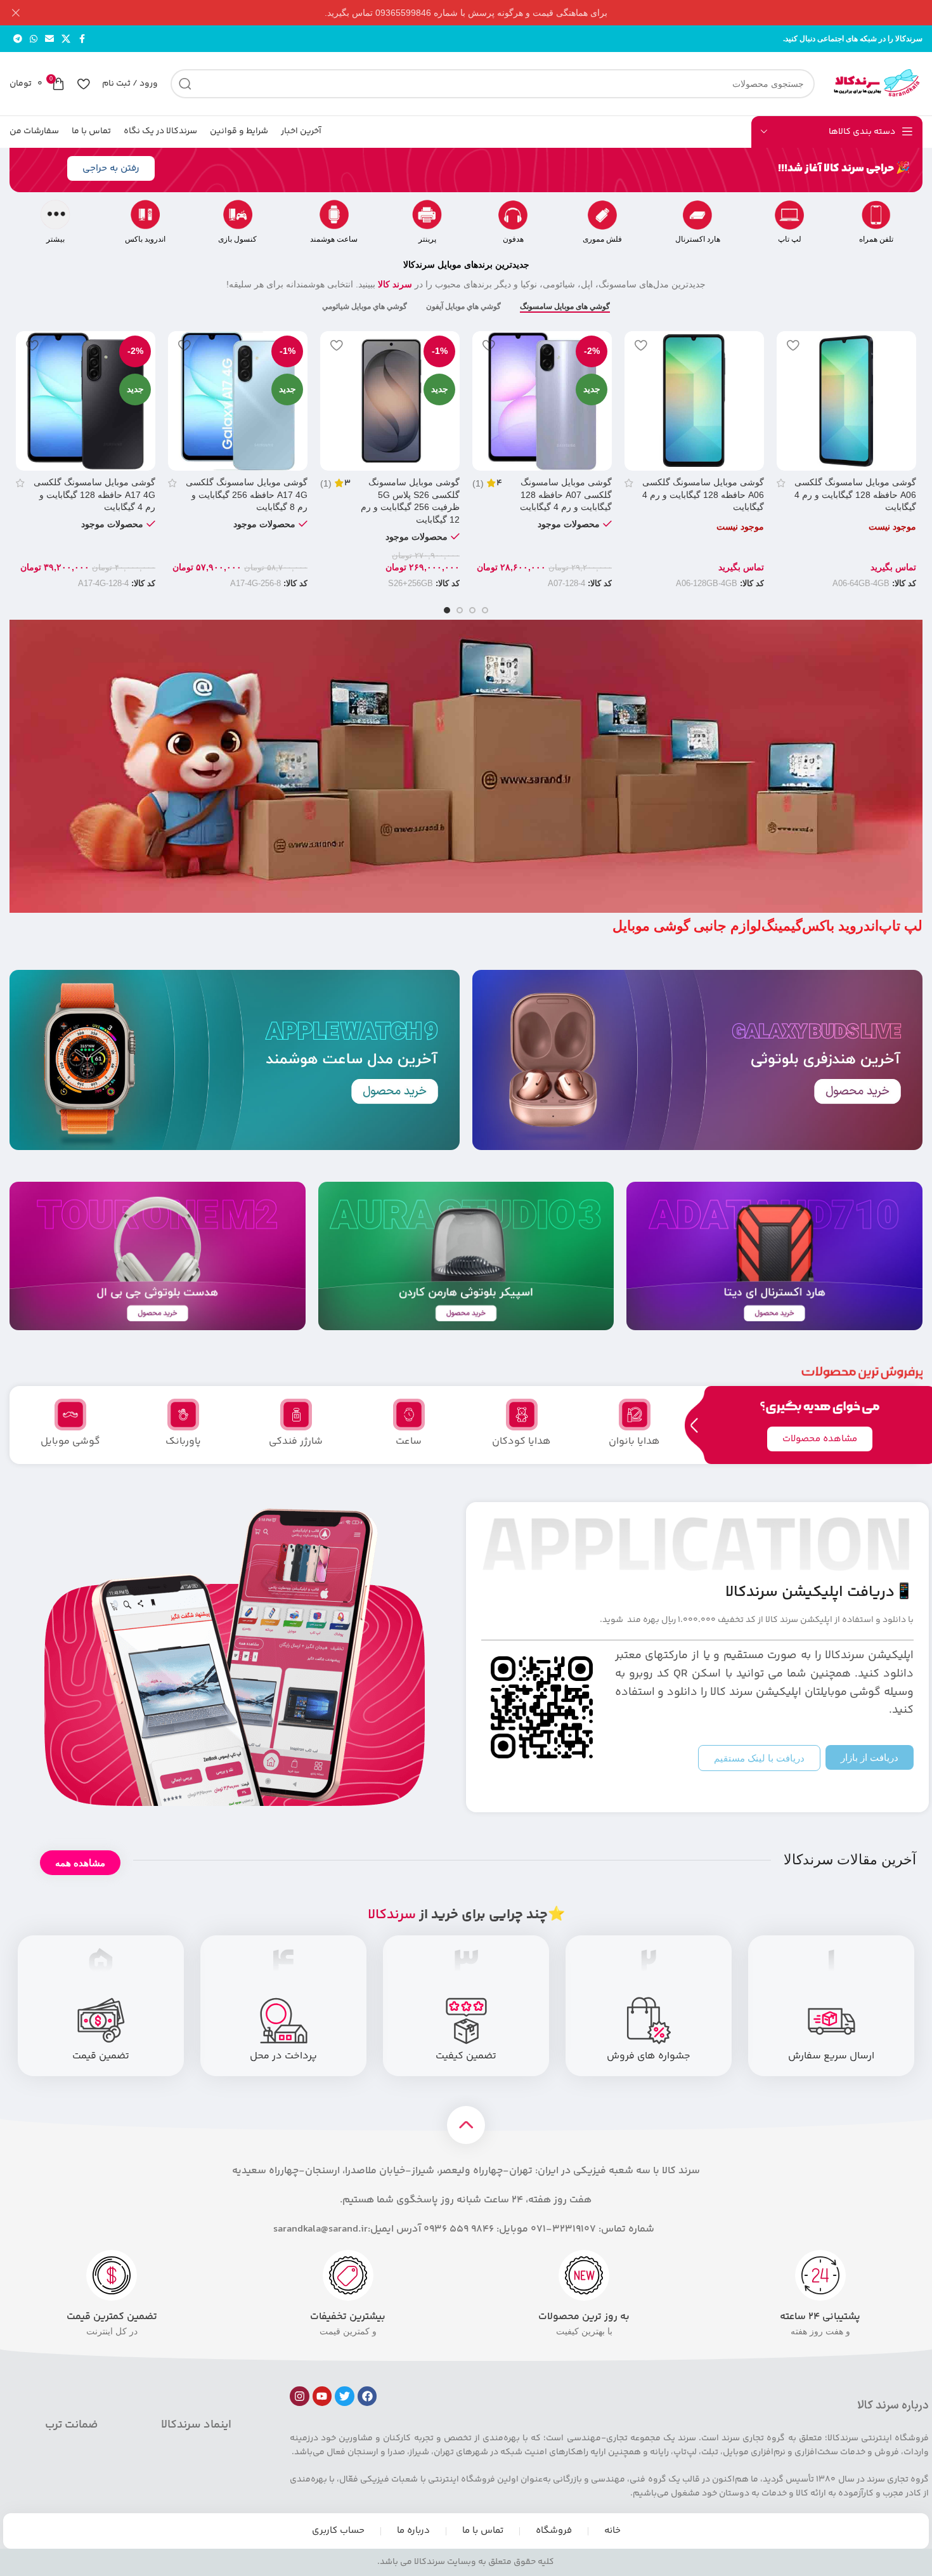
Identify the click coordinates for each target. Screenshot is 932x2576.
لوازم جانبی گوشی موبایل (687, 926)
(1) (478, 483)
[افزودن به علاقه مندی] (793, 345)
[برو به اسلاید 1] (485, 610)
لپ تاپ (790, 239)
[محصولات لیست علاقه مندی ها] (83, 84)
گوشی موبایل (70, 1442)
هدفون (513, 239)
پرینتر (427, 239)
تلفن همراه (876, 239)
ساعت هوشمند (334, 239)
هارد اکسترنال (698, 239)
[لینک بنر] (485, 13)
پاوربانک (183, 1442)
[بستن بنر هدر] (16, 13)
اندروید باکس (145, 239)
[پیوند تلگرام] (18, 39)
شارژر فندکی (296, 1442)
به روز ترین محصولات (584, 2317)
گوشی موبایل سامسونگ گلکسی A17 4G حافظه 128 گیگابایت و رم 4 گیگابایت (94, 494)
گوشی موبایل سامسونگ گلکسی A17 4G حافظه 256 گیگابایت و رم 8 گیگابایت (247, 494)
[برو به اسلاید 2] (472, 610)
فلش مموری (602, 239)
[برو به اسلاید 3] (460, 610)
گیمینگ (782, 926)
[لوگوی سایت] (875, 83)
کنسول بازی (237, 239)
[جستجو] (185, 84)
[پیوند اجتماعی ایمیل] (49, 39)
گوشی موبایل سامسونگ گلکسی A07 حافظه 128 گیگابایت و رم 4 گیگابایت (566, 494)
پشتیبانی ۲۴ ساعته (820, 2317)
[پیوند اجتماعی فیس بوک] (82, 39)
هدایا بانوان (634, 1442)
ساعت (409, 1442)
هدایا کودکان (521, 1442)
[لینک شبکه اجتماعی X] (66, 39)
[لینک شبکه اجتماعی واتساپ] (34, 39)
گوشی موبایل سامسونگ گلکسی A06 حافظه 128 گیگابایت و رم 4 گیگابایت (855, 494)
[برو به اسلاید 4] (447, 610)
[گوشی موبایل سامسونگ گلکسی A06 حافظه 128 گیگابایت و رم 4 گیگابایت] (846, 401)
